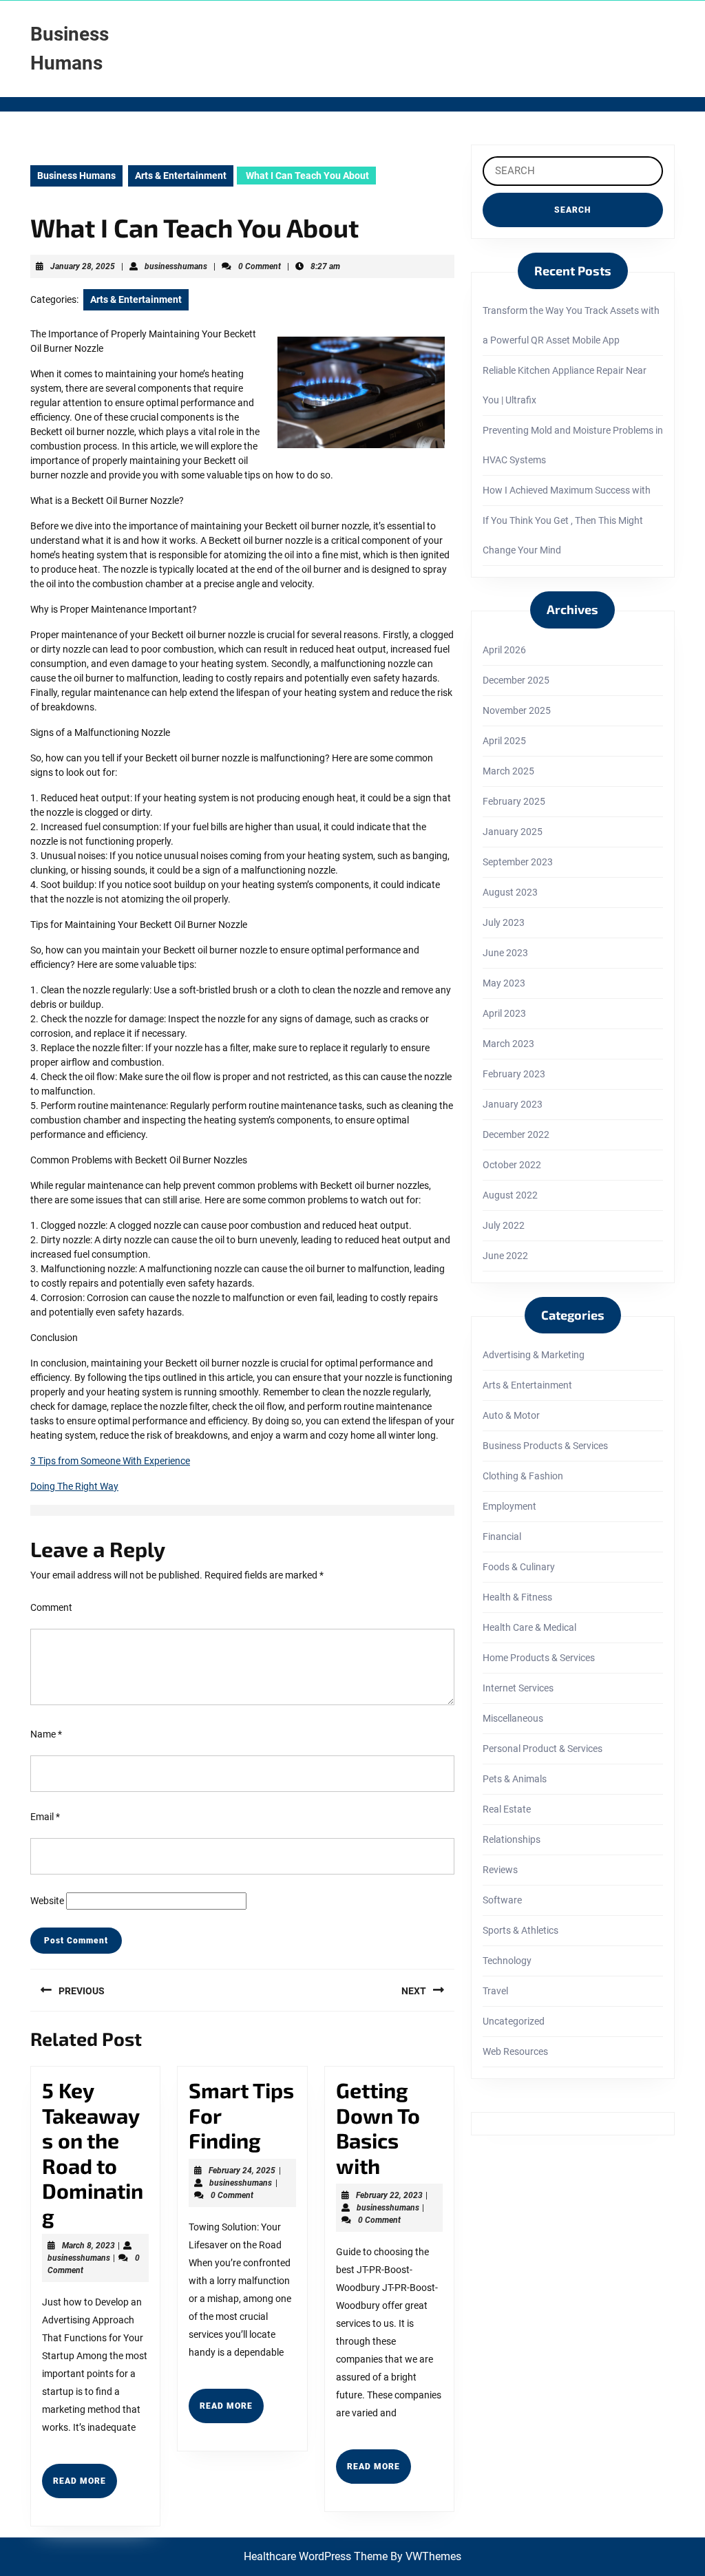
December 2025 (516, 680)
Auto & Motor (511, 1415)
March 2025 (508, 771)
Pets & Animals (515, 1779)
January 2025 (513, 832)
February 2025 (514, 801)
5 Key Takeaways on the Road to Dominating (93, 2153)
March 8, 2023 (88, 2246)
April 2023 (504, 1013)
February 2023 (514, 1074)
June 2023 (505, 953)
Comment (51, 1607)
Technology (507, 1961)
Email (45, 1817)
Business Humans (76, 176)
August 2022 (510, 1195)
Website (47, 1901)
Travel (495, 1991)
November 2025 (517, 710)
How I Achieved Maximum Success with (567, 490)
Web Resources (515, 2051)
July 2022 (504, 1225)
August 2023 (510, 892)
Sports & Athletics (520, 1930)
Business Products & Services (545, 1446)
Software (502, 1900)
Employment (509, 1506)
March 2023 (508, 1044)
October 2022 (512, 1165)
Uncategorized (514, 2021)
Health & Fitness (517, 1597)
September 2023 (518, 862)
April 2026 (504, 650)
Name (46, 1734)
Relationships (512, 1839)
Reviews (500, 1870)
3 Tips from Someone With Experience (110, 1461)
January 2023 (513, 1104)
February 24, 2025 (242, 2171)
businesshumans (176, 266)
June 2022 (505, 1256)
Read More (85, 2487)
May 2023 (504, 983)
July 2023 (504, 922)
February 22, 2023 (389, 2195)
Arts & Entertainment (181, 176)
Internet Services (518, 1688)
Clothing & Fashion (523, 1476)
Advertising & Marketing (534, 1355)
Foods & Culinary (519, 1567)
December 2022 (516, 1134)
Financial (502, 1537)
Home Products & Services (539, 1658)
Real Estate (507, 1809)
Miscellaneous (513, 1718)
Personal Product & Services (543, 1749)
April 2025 (504, 741)
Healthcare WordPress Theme (316, 2556)
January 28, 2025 (83, 266)
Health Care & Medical (529, 1627)
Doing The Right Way (74, 1486)
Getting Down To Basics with (378, 2128)
